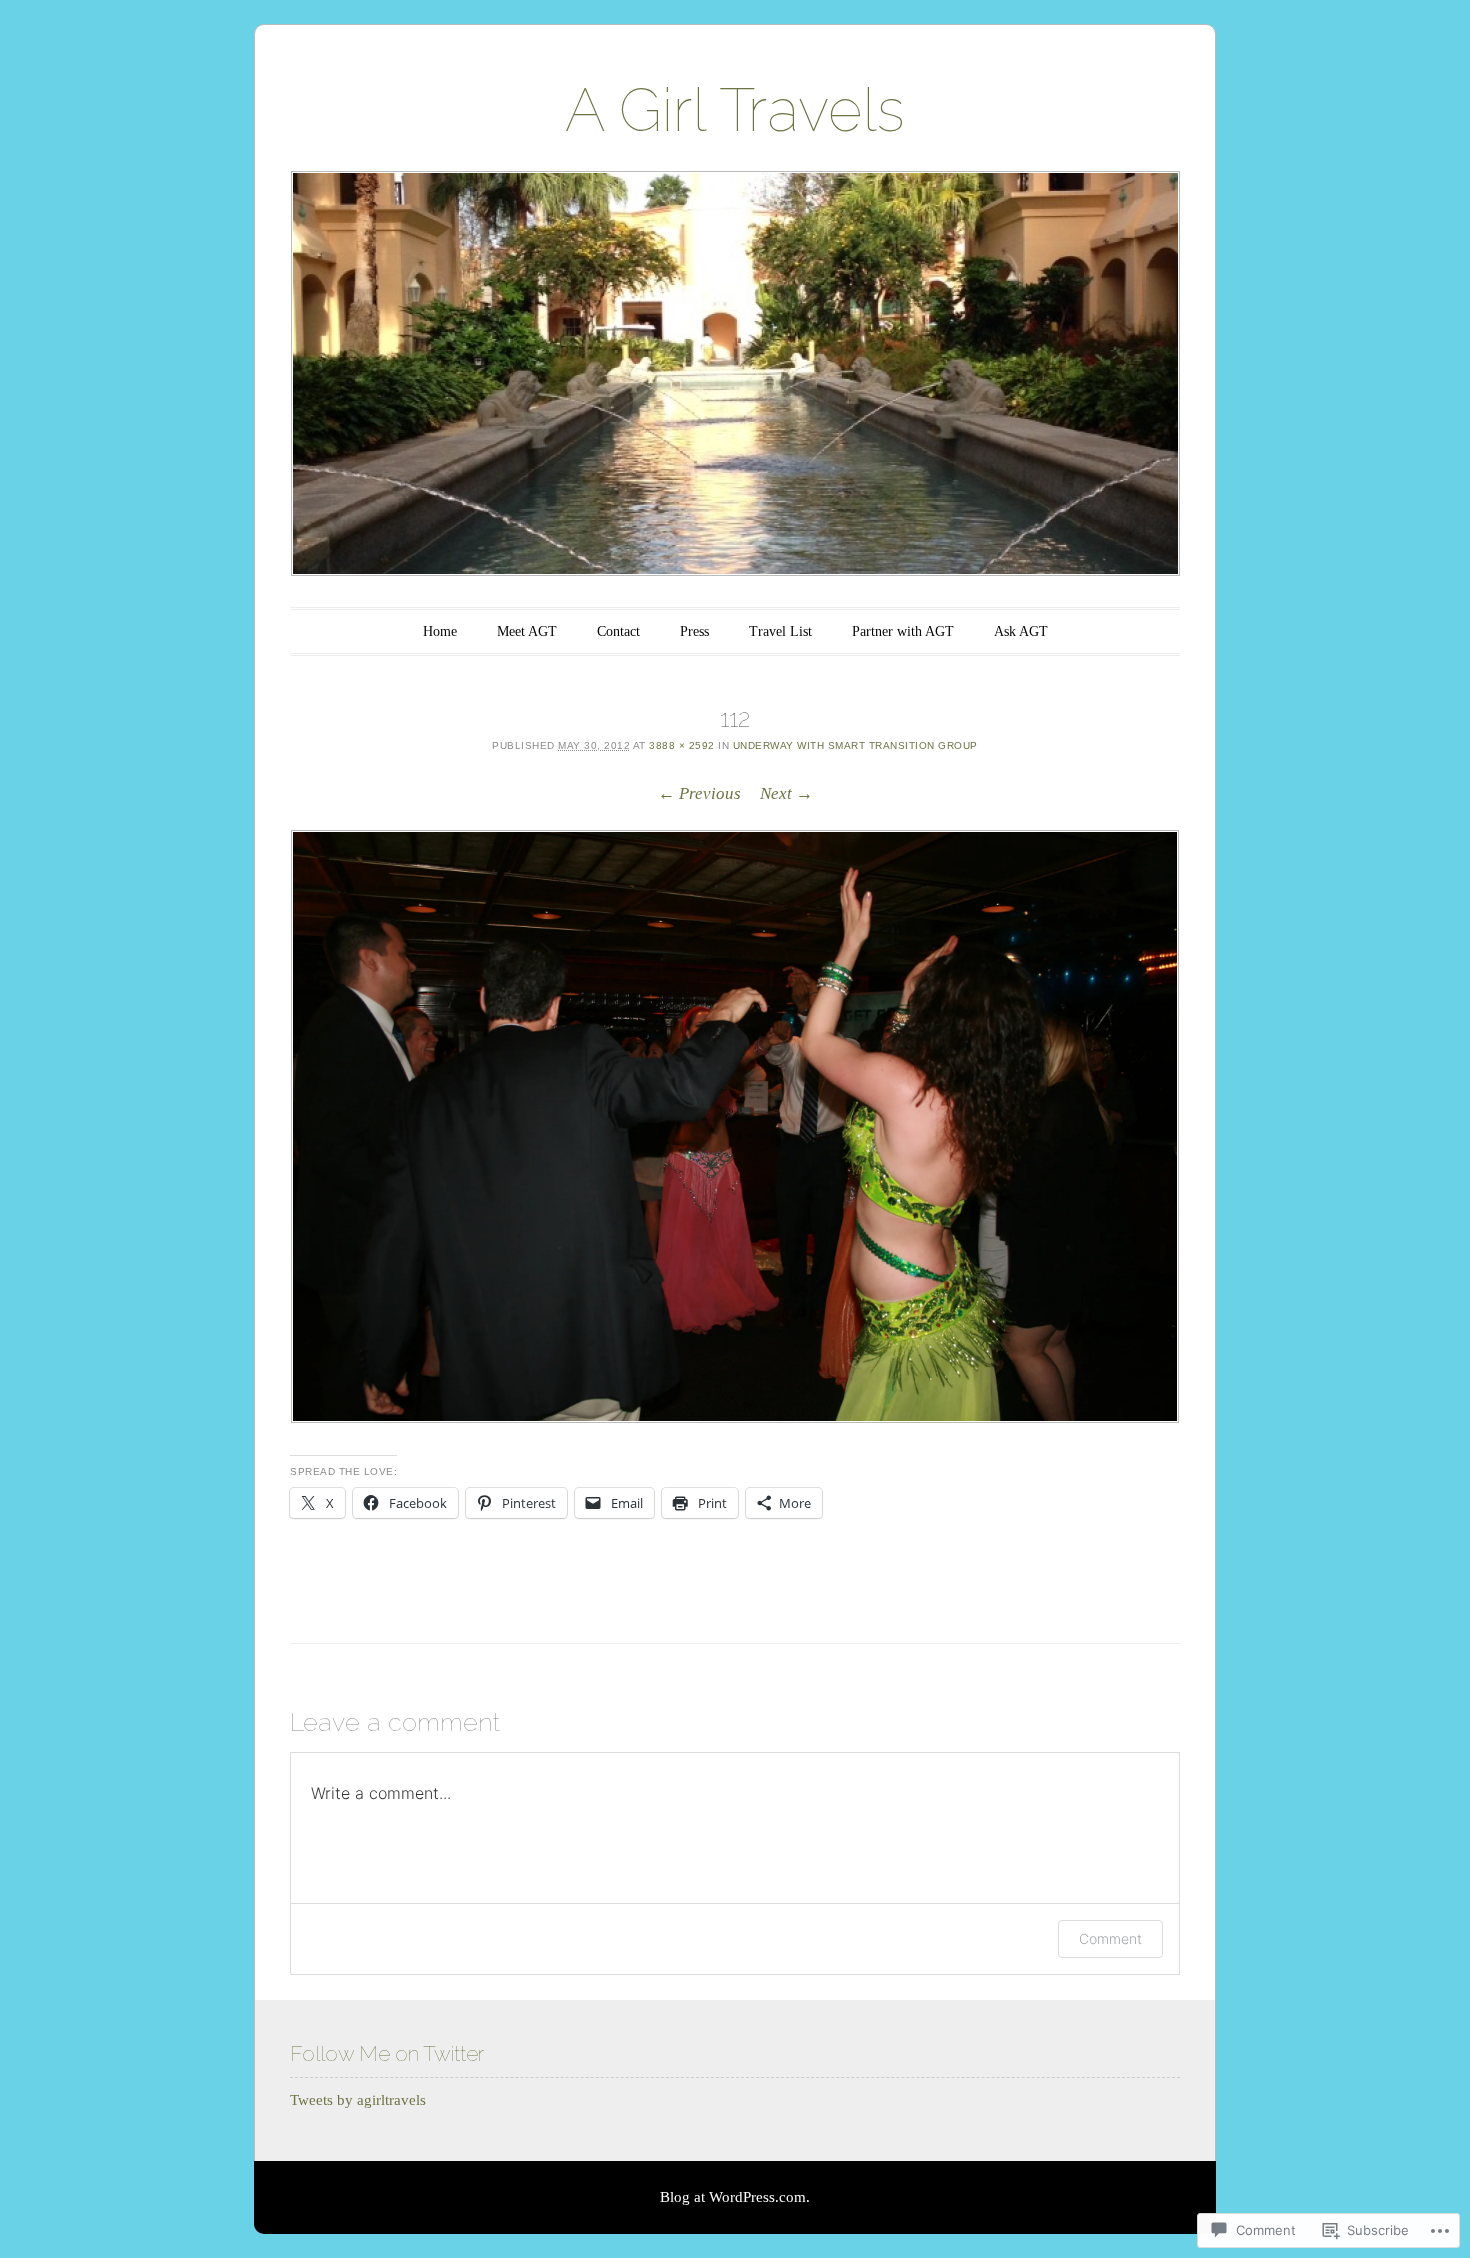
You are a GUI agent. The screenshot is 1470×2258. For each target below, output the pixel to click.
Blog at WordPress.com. (735, 2197)
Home (440, 631)
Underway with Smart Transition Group (855, 745)
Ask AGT (1021, 631)
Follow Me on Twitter (387, 2053)
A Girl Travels (735, 110)
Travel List (780, 631)
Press (694, 631)
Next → (786, 793)
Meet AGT (527, 631)
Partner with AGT (903, 631)
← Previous (699, 793)
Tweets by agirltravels (358, 2100)
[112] (735, 1126)
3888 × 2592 (682, 745)
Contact (618, 631)
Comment (1110, 1938)
